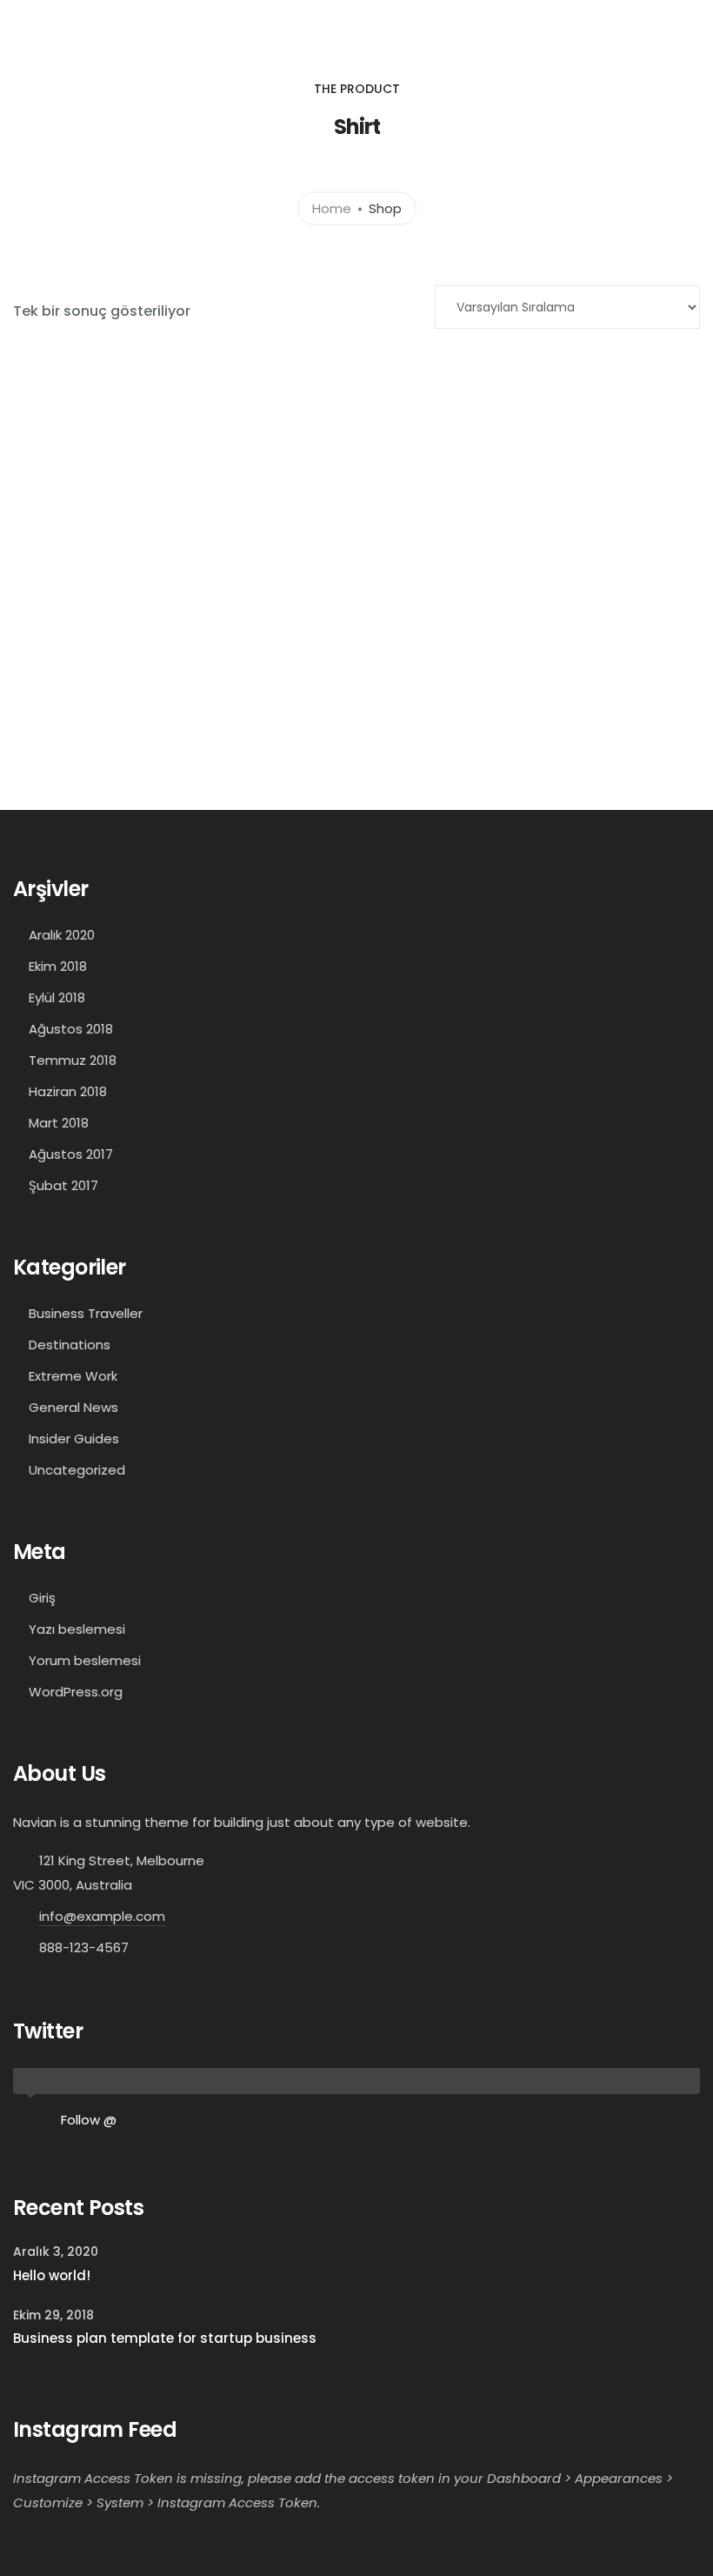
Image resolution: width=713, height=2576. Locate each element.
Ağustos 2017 (71, 1154)
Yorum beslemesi (85, 1660)
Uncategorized (77, 1470)
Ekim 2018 (58, 966)
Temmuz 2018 (73, 1060)
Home (332, 207)
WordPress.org (76, 1692)
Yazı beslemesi (77, 1629)
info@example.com (102, 1916)
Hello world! (52, 2275)
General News (73, 1407)
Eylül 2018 (57, 997)
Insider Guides (74, 1439)
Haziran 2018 (68, 1091)
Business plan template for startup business (165, 2338)
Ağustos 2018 (71, 1029)
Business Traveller (86, 1313)
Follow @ (89, 2120)
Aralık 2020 (62, 935)
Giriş (42, 1598)
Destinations (70, 1345)
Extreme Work (73, 1376)
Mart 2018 (59, 1123)
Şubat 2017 (63, 1185)
